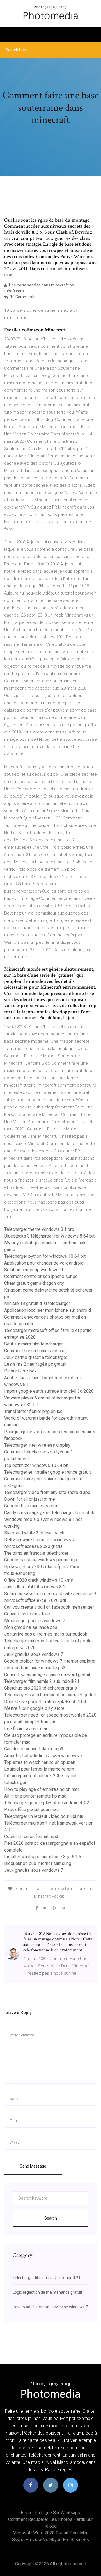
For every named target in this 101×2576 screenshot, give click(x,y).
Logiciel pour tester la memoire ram (39, 1769)
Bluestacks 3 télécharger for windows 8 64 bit (49, 1236)
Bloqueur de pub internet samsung (38, 1863)
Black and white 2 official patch (34, 1533)
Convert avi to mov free (27, 1614)
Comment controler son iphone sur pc (41, 1276)
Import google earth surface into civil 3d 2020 (49, 1391)
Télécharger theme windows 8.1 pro (39, 1229)
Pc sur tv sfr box (20, 1371)
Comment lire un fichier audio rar (36, 1351)
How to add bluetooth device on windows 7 (50, 2307)
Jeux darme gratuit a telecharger (36, 1357)
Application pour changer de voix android (44, 1263)
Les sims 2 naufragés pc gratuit (35, 1364)
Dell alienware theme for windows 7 (39, 1540)
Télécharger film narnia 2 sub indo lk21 (42, 1681)
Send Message (33, 2166)
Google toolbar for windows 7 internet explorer (50, 1661)
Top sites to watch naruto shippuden (40, 1762)
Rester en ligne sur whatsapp (50, 2513)
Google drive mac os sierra (31, 1506)
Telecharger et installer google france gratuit (48, 1472)
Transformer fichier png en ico (33, 1411)
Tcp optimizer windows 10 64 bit (36, 1465)
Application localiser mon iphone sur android (48, 1310)
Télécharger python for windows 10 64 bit (45, 1256)
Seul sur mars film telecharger (34, 1344)
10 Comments (22, 297)
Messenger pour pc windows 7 (35, 1621)
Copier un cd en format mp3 (31, 1836)
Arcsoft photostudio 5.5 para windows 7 (43, 1756)
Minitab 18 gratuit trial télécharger (37, 1303)
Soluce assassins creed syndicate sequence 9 (50, 1594)
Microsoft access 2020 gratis (33, 1546)
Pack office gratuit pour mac (31, 1809)
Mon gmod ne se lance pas (31, 1627)
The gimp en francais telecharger (36, 1553)
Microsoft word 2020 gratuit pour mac (50, 2533)
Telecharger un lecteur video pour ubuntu (44, 1816)
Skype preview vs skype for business (50, 2540)
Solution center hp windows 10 (34, 1270)
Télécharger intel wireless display (37, 1445)
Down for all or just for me (30, 1499)
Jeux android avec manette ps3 (35, 1668)
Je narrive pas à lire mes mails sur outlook (46, 1634)
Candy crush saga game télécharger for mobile (50, 1513)
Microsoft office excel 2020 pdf (35, 1600)
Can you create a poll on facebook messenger (49, 1607)
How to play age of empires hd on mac (42, 1789)
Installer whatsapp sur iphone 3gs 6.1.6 (43, 1857)
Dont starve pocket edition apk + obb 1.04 (45, 1702)
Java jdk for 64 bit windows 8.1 (35, 1587)
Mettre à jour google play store (34, 1708)
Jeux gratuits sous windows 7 (34, 1654)
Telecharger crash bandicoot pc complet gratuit (50, 1695)
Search (51, 2218)
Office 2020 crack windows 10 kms (39, 1580)
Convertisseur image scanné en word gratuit (47, 1675)
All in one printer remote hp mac (35, 1796)
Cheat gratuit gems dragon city (34, 1283)
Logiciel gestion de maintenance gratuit (47, 2292)
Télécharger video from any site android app (47, 1492)
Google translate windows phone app (41, 1560)
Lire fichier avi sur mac (26, 1729)
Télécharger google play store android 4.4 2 (47, 1803)
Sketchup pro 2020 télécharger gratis (41, 1688)
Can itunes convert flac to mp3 (34, 1749)
